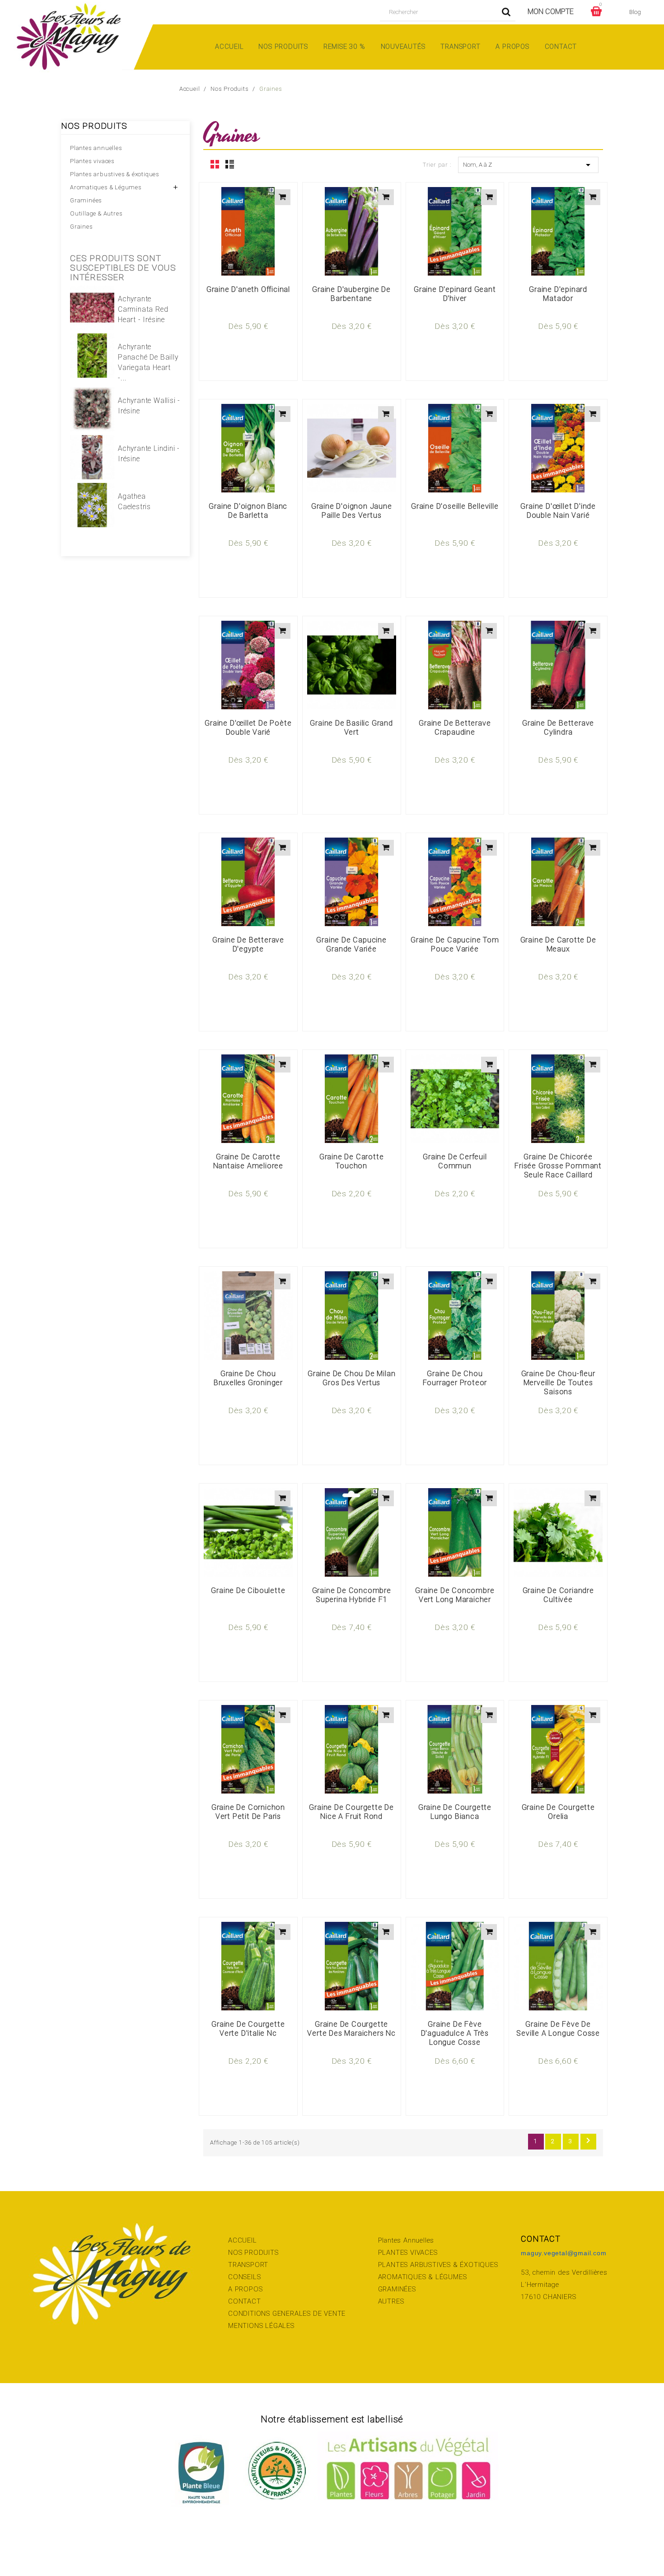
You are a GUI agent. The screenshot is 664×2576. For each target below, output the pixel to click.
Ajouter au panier (283, 197)
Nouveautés (403, 47)
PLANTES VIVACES (408, 2253)
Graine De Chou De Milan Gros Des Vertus (351, 1378)
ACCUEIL (243, 2240)
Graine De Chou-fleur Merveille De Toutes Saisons (558, 1383)
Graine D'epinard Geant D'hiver (455, 294)
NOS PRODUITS (253, 2253)
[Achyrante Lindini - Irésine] (92, 457)
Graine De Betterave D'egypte (248, 944)
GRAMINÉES (397, 2289)
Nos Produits (283, 47)
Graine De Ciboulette (248, 1590)
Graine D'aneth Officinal (248, 289)
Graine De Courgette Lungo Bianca (455, 1812)
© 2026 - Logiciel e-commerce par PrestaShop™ (332, 2545)
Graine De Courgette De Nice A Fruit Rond (351, 1812)
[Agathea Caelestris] (92, 505)
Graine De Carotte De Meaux (558, 944)
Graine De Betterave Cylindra (558, 728)
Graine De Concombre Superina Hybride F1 (352, 1595)
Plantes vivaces (92, 161)
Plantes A (393, 2240)
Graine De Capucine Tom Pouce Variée (455, 944)
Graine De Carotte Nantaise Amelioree (248, 1161)
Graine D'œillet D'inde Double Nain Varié (558, 511)
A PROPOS (245, 2289)
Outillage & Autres (96, 213)
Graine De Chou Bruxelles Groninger (248, 1378)
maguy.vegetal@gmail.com (563, 2253)
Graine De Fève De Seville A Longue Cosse (558, 2029)
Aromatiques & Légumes (106, 187)
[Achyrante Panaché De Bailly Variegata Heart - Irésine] (92, 356)
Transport (460, 47)
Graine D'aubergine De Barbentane (351, 294)
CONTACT (245, 2301)
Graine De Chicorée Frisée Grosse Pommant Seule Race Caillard (558, 1166)
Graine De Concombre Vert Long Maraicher (455, 1595)
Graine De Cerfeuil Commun (455, 1161)
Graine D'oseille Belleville (455, 506)
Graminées (86, 200)
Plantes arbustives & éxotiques (115, 174)
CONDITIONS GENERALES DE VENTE (287, 2314)
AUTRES (391, 2301)
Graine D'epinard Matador (558, 294)
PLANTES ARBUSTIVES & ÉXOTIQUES (438, 2265)
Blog (635, 12)
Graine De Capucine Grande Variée (351, 944)
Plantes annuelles (96, 148)
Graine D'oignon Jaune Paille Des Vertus (352, 511)
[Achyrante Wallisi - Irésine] (92, 409)
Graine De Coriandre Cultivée (558, 1595)
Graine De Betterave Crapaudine (455, 728)
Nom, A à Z (528, 165)
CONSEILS (244, 2277)
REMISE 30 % (344, 47)
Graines (82, 227)
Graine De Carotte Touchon (352, 1161)
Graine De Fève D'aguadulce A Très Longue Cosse (455, 2033)
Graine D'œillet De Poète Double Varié (248, 728)
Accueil (229, 47)
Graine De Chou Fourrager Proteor (455, 1378)
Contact (561, 47)
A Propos (512, 47)
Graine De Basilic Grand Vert (351, 728)
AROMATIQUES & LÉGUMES (423, 2277)
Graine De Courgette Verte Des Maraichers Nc (351, 2029)
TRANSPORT (248, 2265)
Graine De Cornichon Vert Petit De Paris (248, 1812)
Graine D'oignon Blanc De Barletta (248, 511)
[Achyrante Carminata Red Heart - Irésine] (92, 308)
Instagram (73, 2545)
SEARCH (506, 12)
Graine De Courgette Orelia (558, 1812)
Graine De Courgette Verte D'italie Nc (248, 2029)
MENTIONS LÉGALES (261, 2326)
